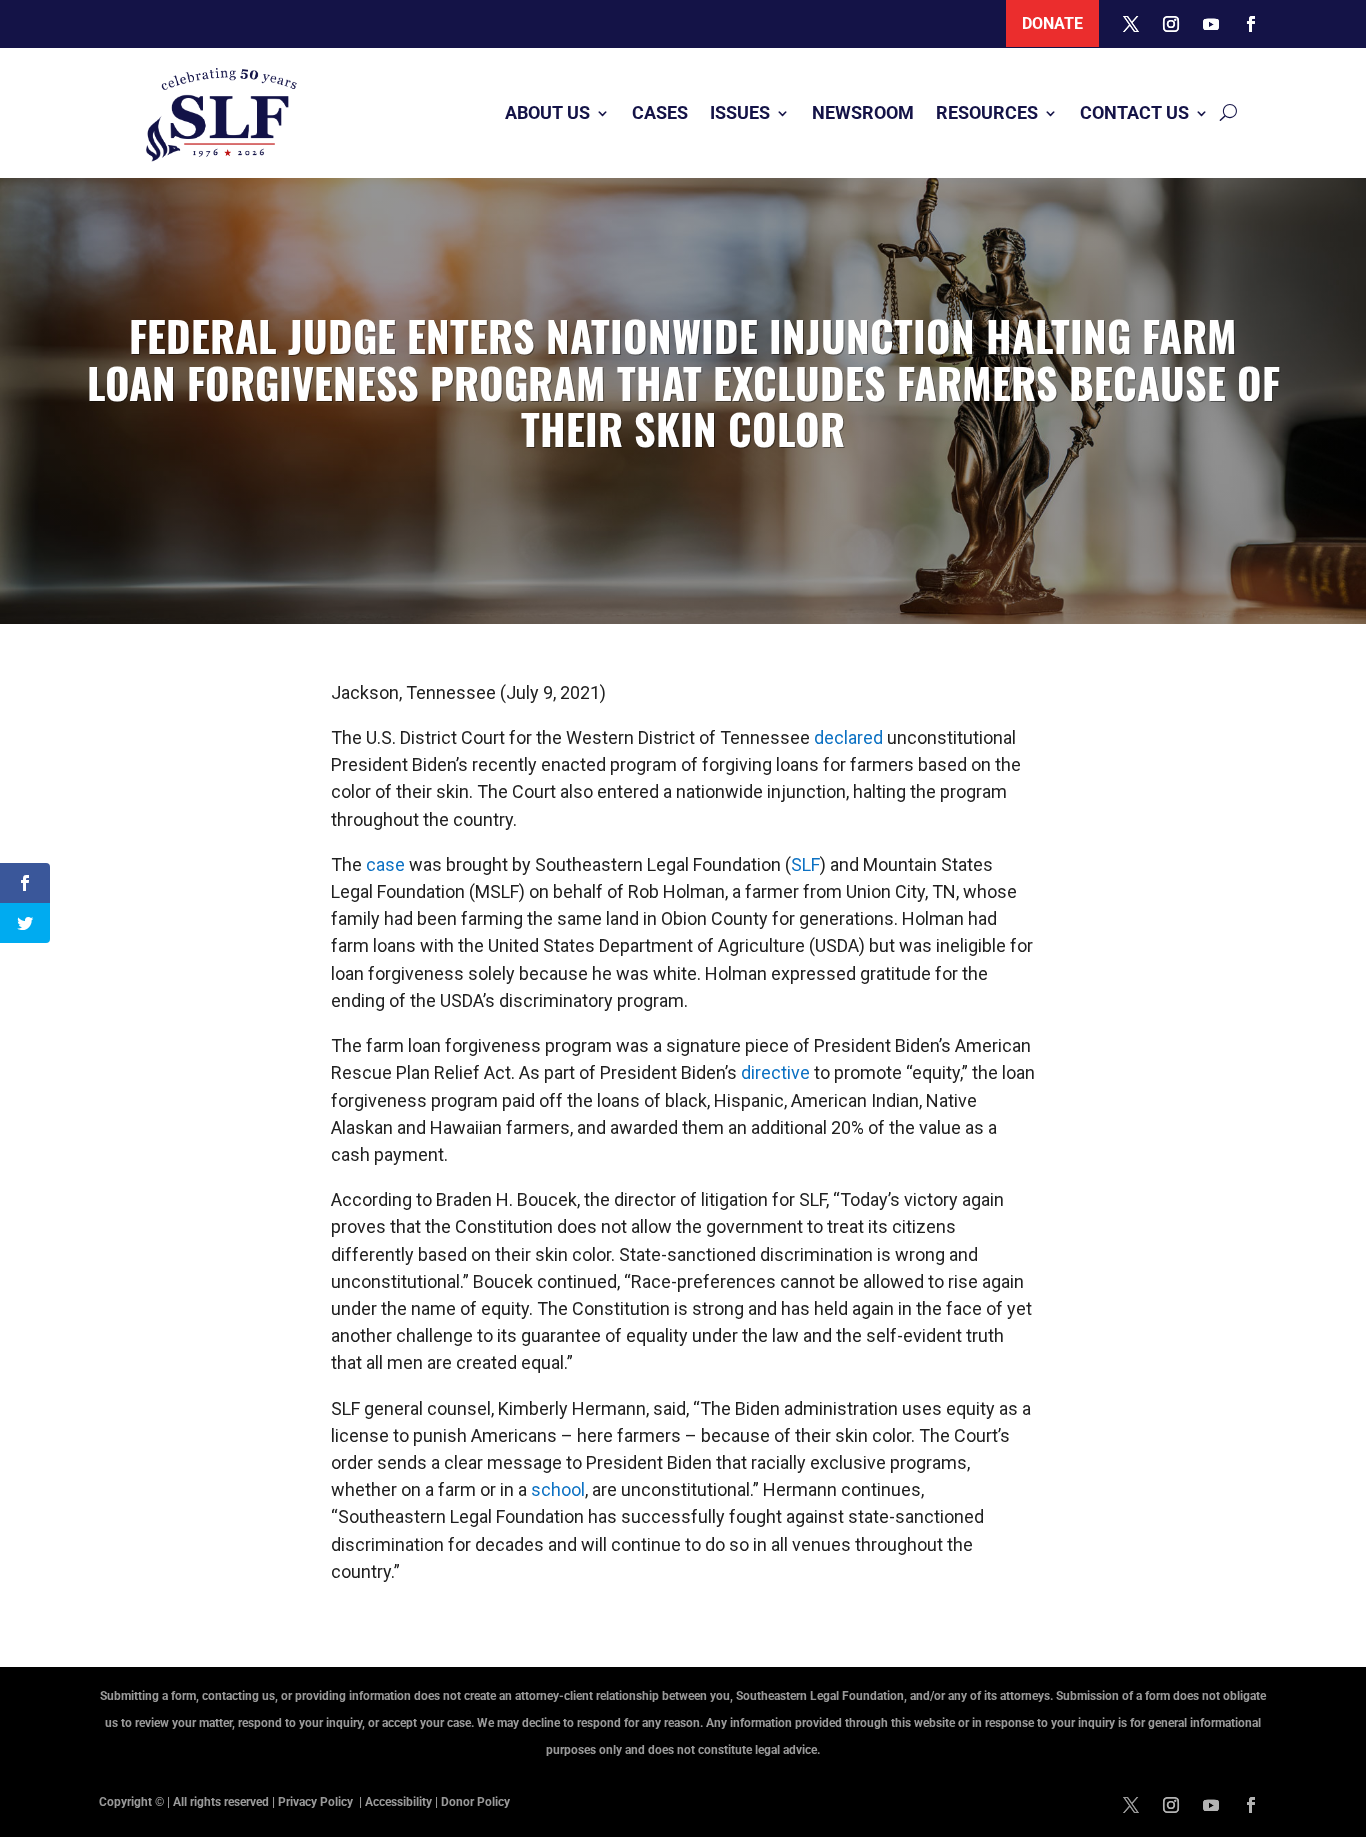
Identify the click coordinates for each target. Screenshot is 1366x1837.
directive (775, 1072)
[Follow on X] (1131, 24)
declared (848, 737)
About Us (547, 112)
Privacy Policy (317, 1802)
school (558, 1489)
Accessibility (398, 1802)
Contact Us (1134, 112)
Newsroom (863, 112)
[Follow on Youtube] (1211, 24)
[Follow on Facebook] (1251, 24)
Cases (660, 112)
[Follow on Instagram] (1171, 24)
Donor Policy (475, 1802)
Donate (1052, 23)
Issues (740, 112)
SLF (805, 864)
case (385, 864)
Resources (987, 112)
